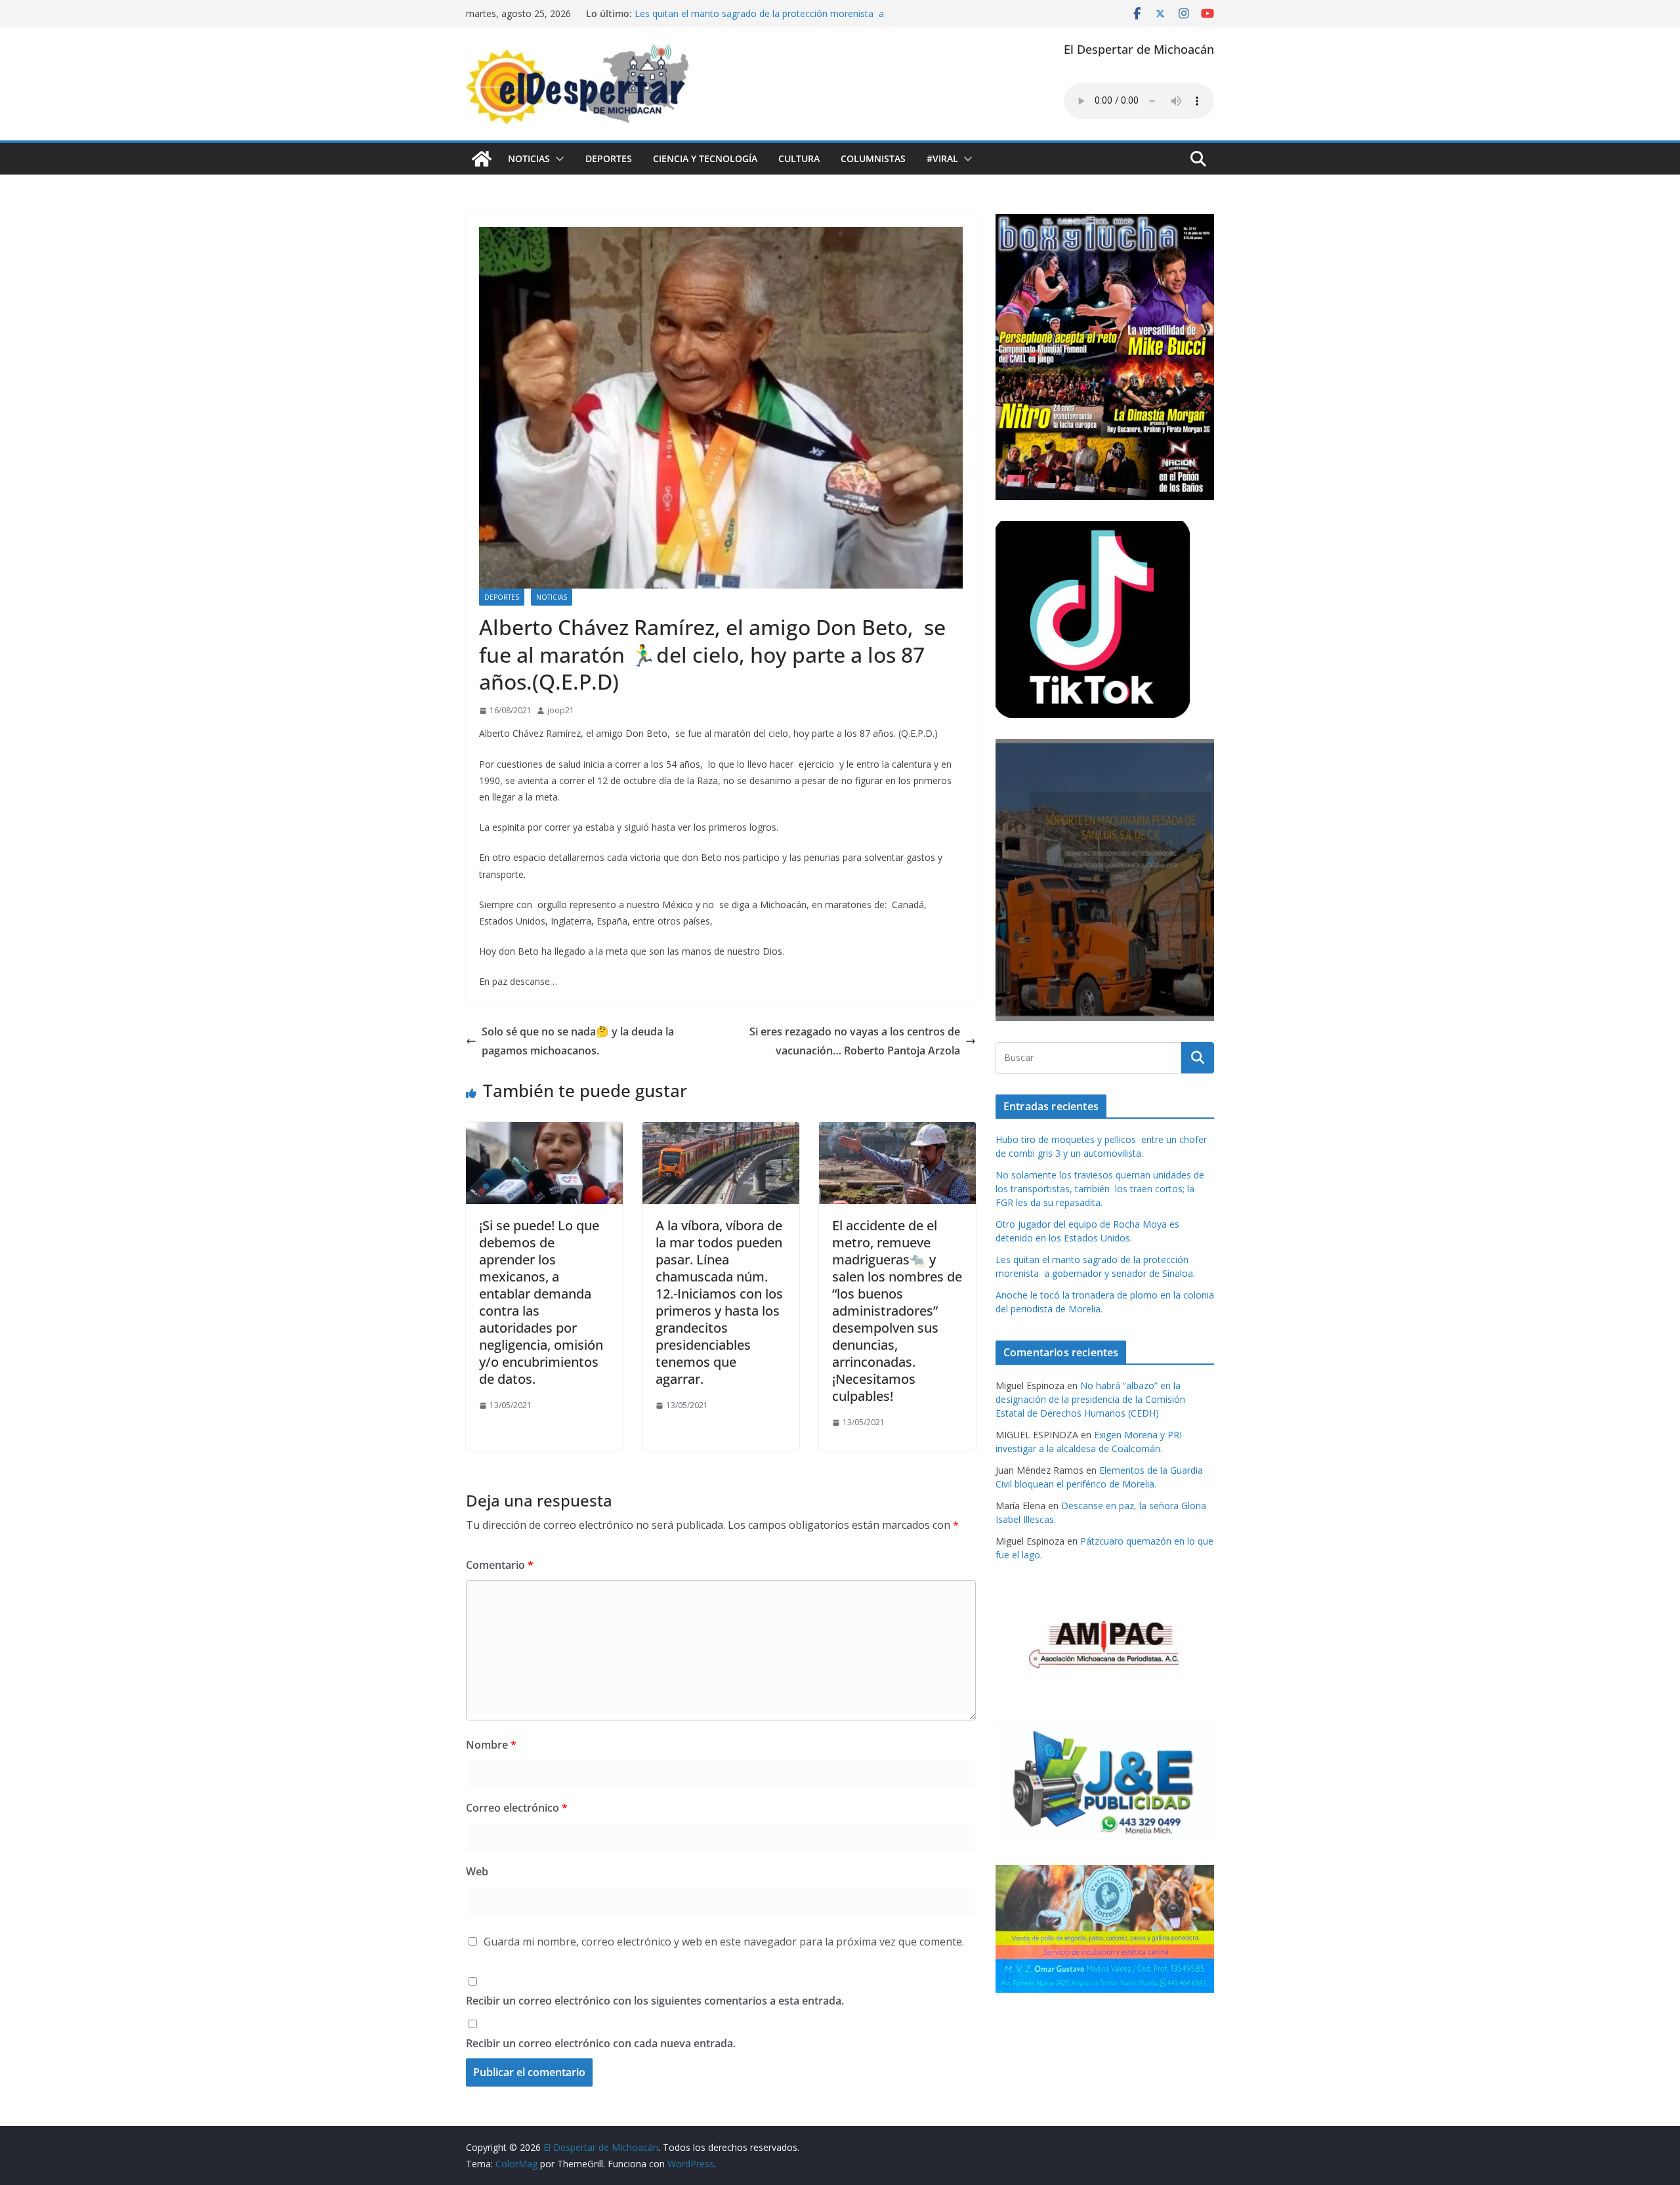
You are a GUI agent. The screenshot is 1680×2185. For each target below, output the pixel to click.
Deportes (609, 158)
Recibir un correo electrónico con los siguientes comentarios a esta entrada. (655, 2001)
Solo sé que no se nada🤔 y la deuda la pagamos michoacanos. (578, 1041)
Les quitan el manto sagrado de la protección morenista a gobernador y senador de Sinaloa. (759, 20)
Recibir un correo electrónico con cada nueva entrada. (601, 2043)
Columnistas (873, 158)
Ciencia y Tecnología (705, 158)
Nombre (491, 1745)
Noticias (529, 158)
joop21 (561, 710)
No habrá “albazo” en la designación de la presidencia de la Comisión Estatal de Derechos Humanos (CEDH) (1090, 1399)
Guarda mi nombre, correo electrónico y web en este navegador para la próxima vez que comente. (724, 1942)
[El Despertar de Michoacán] (482, 159)
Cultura (799, 158)
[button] (557, 159)
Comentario (500, 1565)
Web (477, 1871)
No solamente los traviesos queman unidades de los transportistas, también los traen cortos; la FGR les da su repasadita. (1100, 1189)
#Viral (942, 158)
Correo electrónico (517, 1808)
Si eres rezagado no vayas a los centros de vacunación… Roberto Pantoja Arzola (855, 1041)
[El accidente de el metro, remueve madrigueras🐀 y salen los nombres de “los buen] (897, 1131)
